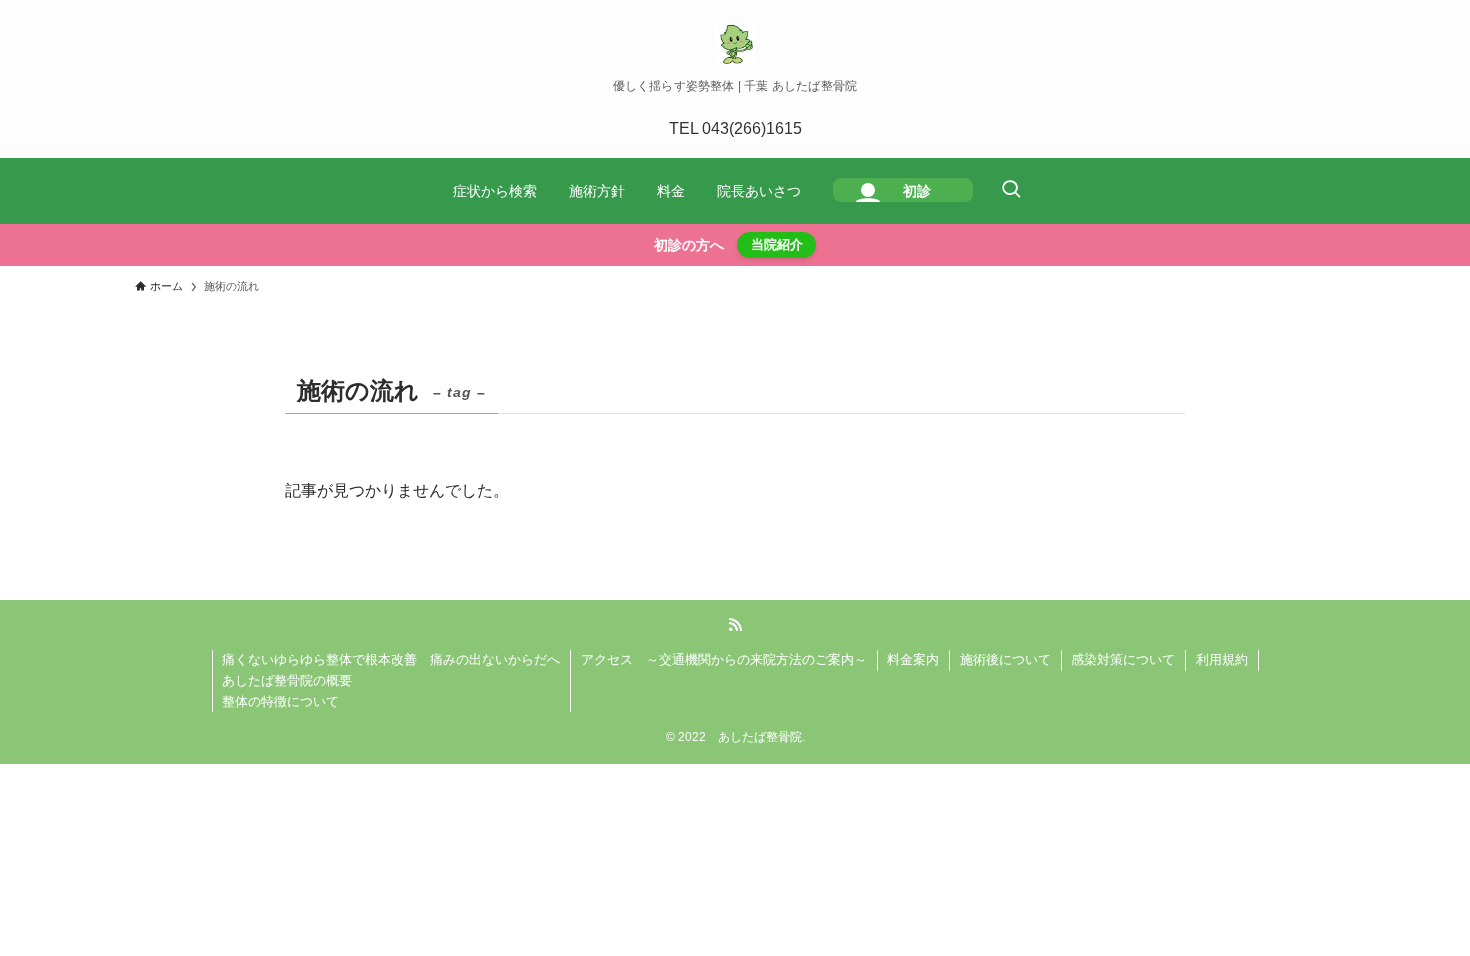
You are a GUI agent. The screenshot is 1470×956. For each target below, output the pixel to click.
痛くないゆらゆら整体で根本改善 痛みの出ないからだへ (391, 659)
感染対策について (1123, 659)
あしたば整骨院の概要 (287, 680)
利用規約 (1222, 659)
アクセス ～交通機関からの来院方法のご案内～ (724, 659)
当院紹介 (777, 244)
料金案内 (913, 659)
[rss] (735, 625)
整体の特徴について (280, 701)
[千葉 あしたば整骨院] (735, 44)
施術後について (1005, 659)
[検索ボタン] (1011, 191)
